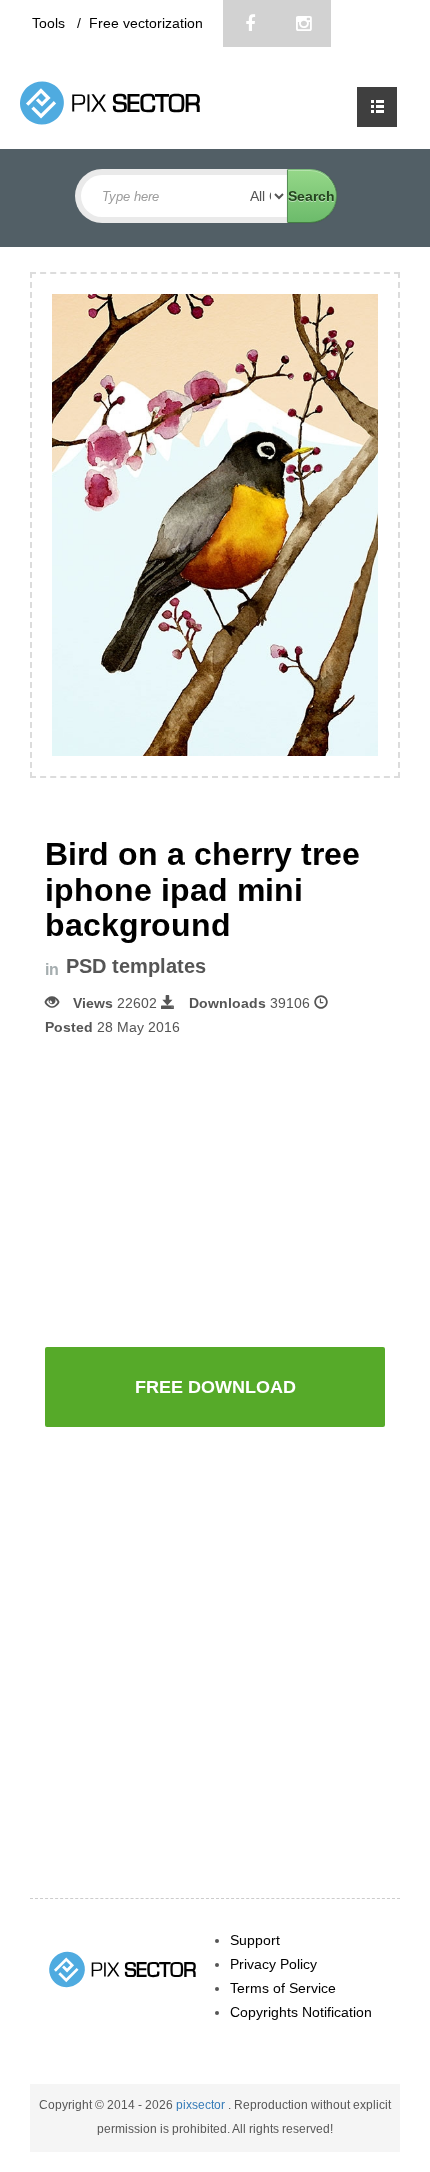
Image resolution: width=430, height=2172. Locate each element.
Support (255, 1940)
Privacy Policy (273, 1964)
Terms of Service (283, 1988)
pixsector (202, 2105)
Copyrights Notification (301, 2012)
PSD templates (136, 966)
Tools (50, 23)
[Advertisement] (215, 1189)
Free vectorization (146, 23)
